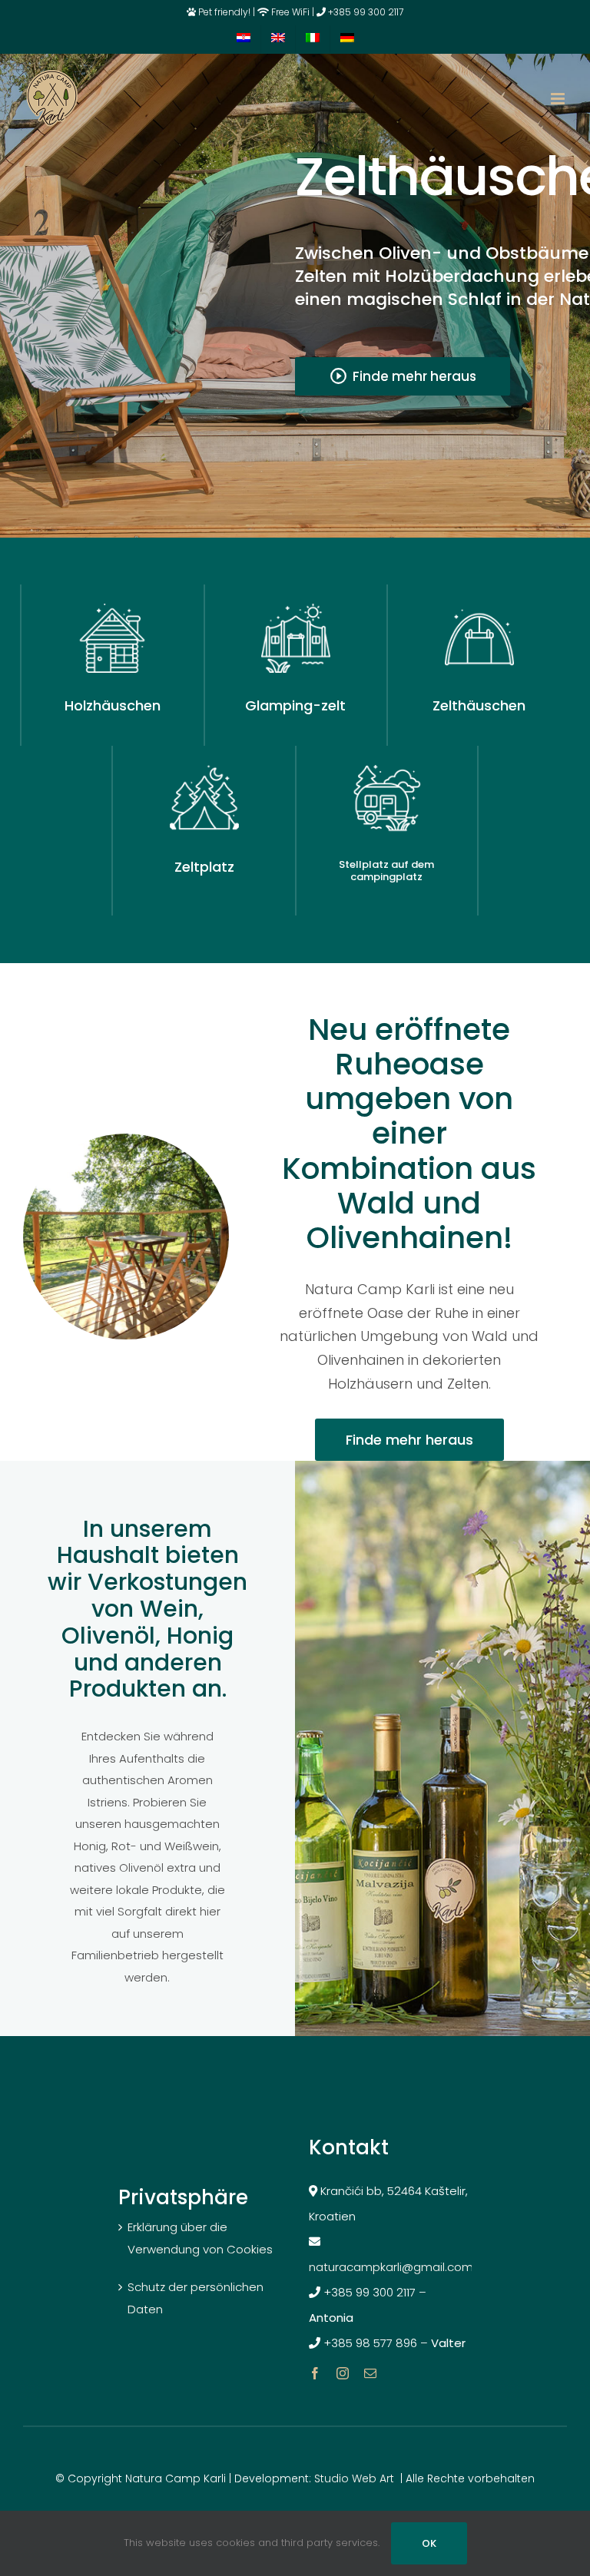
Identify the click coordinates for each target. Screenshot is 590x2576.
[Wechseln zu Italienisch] (313, 39)
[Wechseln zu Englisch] (278, 39)
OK (429, 2543)
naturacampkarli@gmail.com (393, 2267)
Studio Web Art (354, 2478)
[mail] (370, 2373)
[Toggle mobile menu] (559, 99)
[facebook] (315, 2373)
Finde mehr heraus (403, 376)
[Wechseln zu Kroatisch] (244, 39)
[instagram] (343, 2373)
